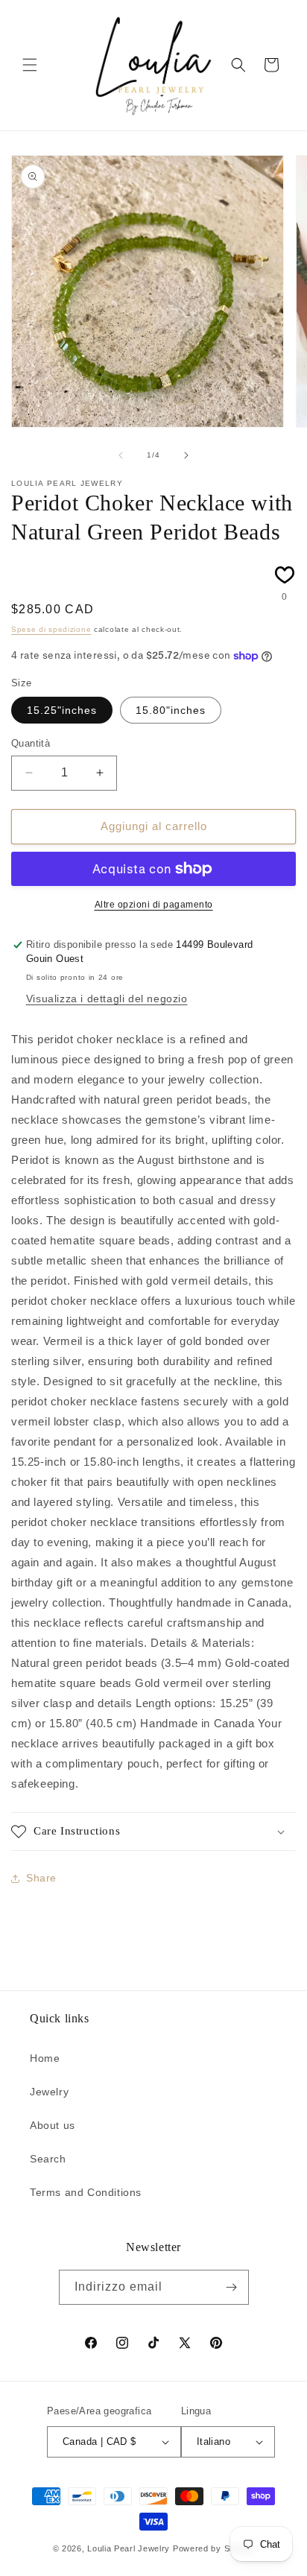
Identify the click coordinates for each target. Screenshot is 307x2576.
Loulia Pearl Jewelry (129, 2548)
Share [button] (41, 1878)
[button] (30, 65)
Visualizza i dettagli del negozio (107, 999)
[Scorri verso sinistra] (121, 455)
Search (48, 2159)
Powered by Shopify (214, 2548)
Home (45, 2058)
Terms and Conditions (86, 2192)
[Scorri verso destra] (186, 455)
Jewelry (49, 2092)
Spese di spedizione (51, 629)
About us (53, 2125)
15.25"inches (62, 710)
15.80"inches (171, 710)
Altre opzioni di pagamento (154, 905)
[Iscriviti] (232, 2287)
